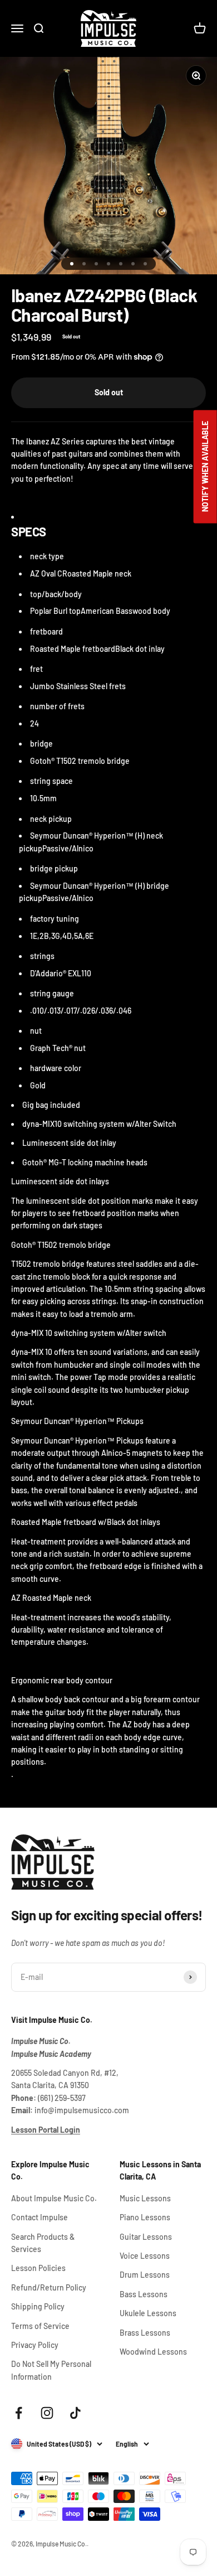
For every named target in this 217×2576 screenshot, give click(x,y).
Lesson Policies (38, 2268)
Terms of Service (40, 2326)
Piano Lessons (145, 2217)
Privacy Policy (35, 2345)
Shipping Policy (38, 2306)
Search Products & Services (43, 2243)
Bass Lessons (144, 2294)
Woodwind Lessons (153, 2352)
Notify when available (205, 466)
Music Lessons (145, 2198)
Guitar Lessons (146, 2237)
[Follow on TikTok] (75, 2413)
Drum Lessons (145, 2275)
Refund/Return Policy (49, 2287)
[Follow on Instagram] (47, 2413)
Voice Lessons (145, 2256)
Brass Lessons (145, 2333)
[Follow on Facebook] (19, 2413)
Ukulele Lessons (148, 2313)
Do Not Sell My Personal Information (51, 2370)
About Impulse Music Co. (54, 2198)
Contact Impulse (40, 2217)
